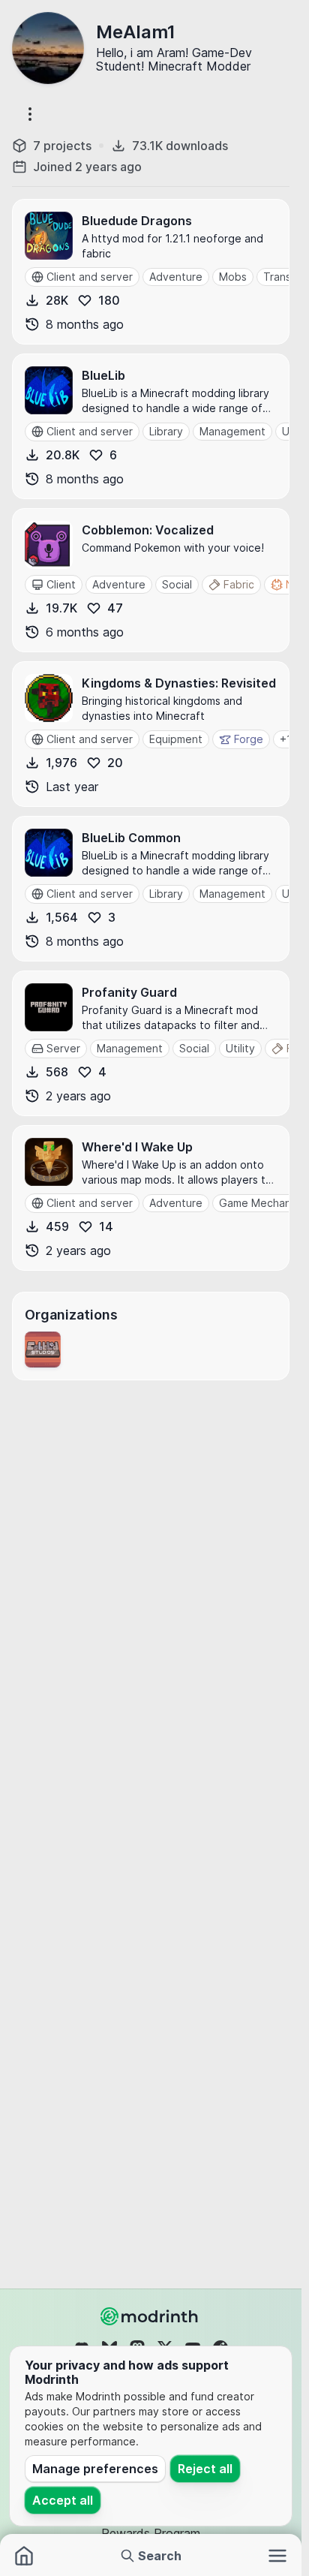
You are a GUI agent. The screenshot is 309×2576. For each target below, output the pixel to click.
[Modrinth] (151, 2316)
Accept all (63, 2500)
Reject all (205, 2469)
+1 (286, 739)
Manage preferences (95, 2469)
